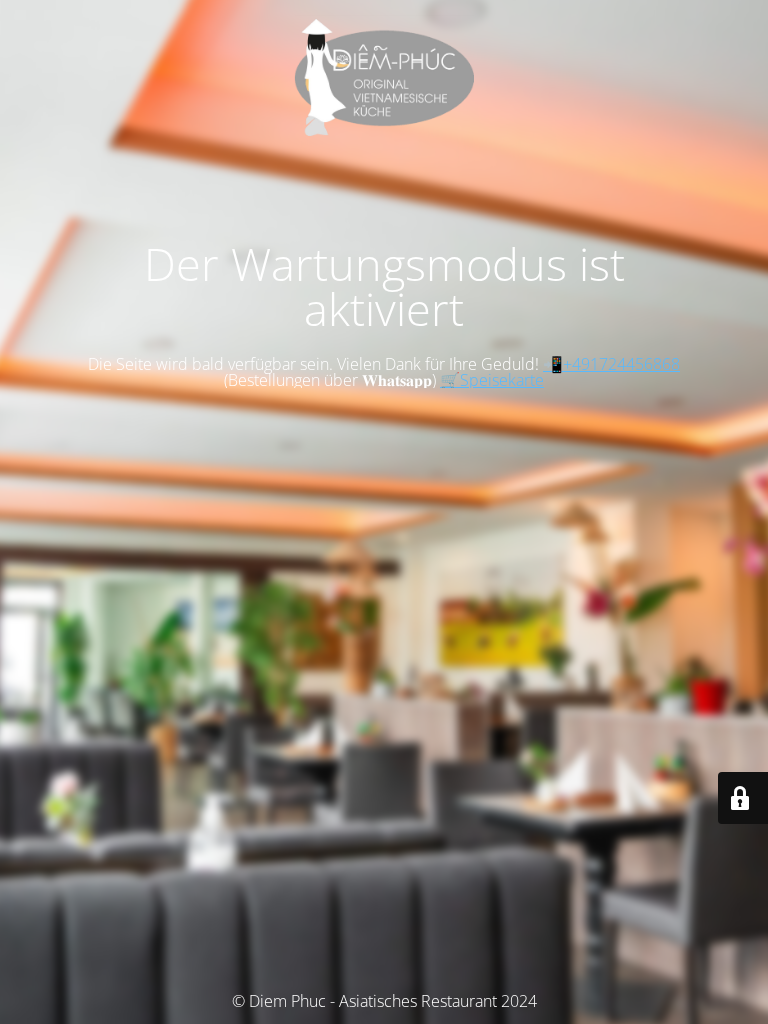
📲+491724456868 (611, 364)
